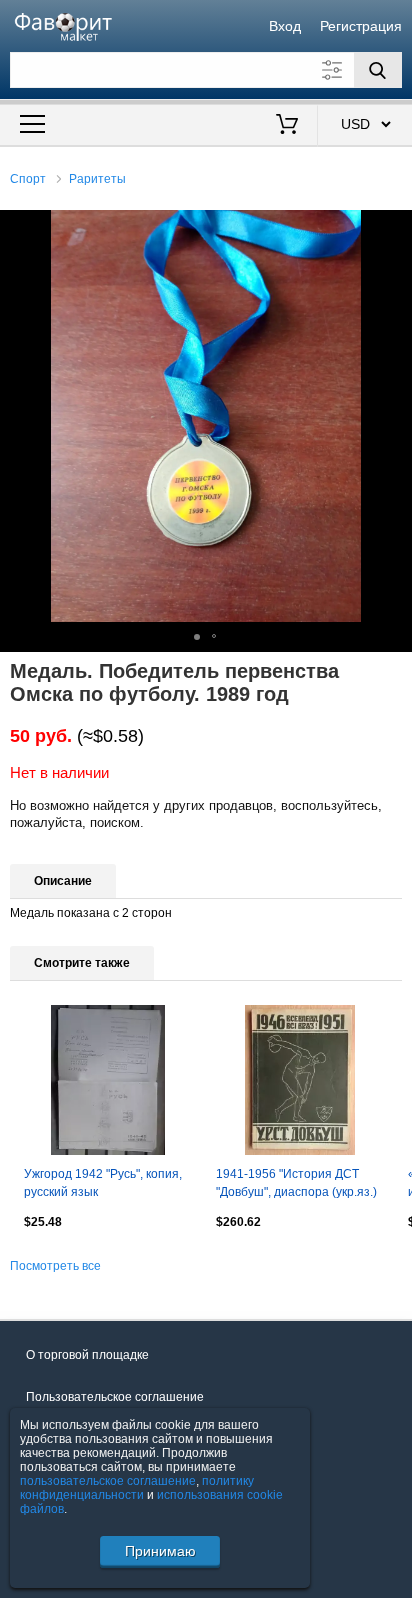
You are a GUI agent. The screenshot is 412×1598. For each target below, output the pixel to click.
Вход (285, 26)
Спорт (28, 179)
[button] (394, 228)
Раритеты (97, 179)
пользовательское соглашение (108, 1481)
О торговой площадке (87, 1355)
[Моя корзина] (286, 126)
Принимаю (160, 1551)
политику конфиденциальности (137, 1488)
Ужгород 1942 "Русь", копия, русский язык (103, 1183)
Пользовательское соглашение (115, 1397)
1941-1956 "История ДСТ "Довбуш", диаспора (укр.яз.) (296, 1183)
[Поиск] (378, 70)
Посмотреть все (55, 1266)
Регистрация (361, 26)
